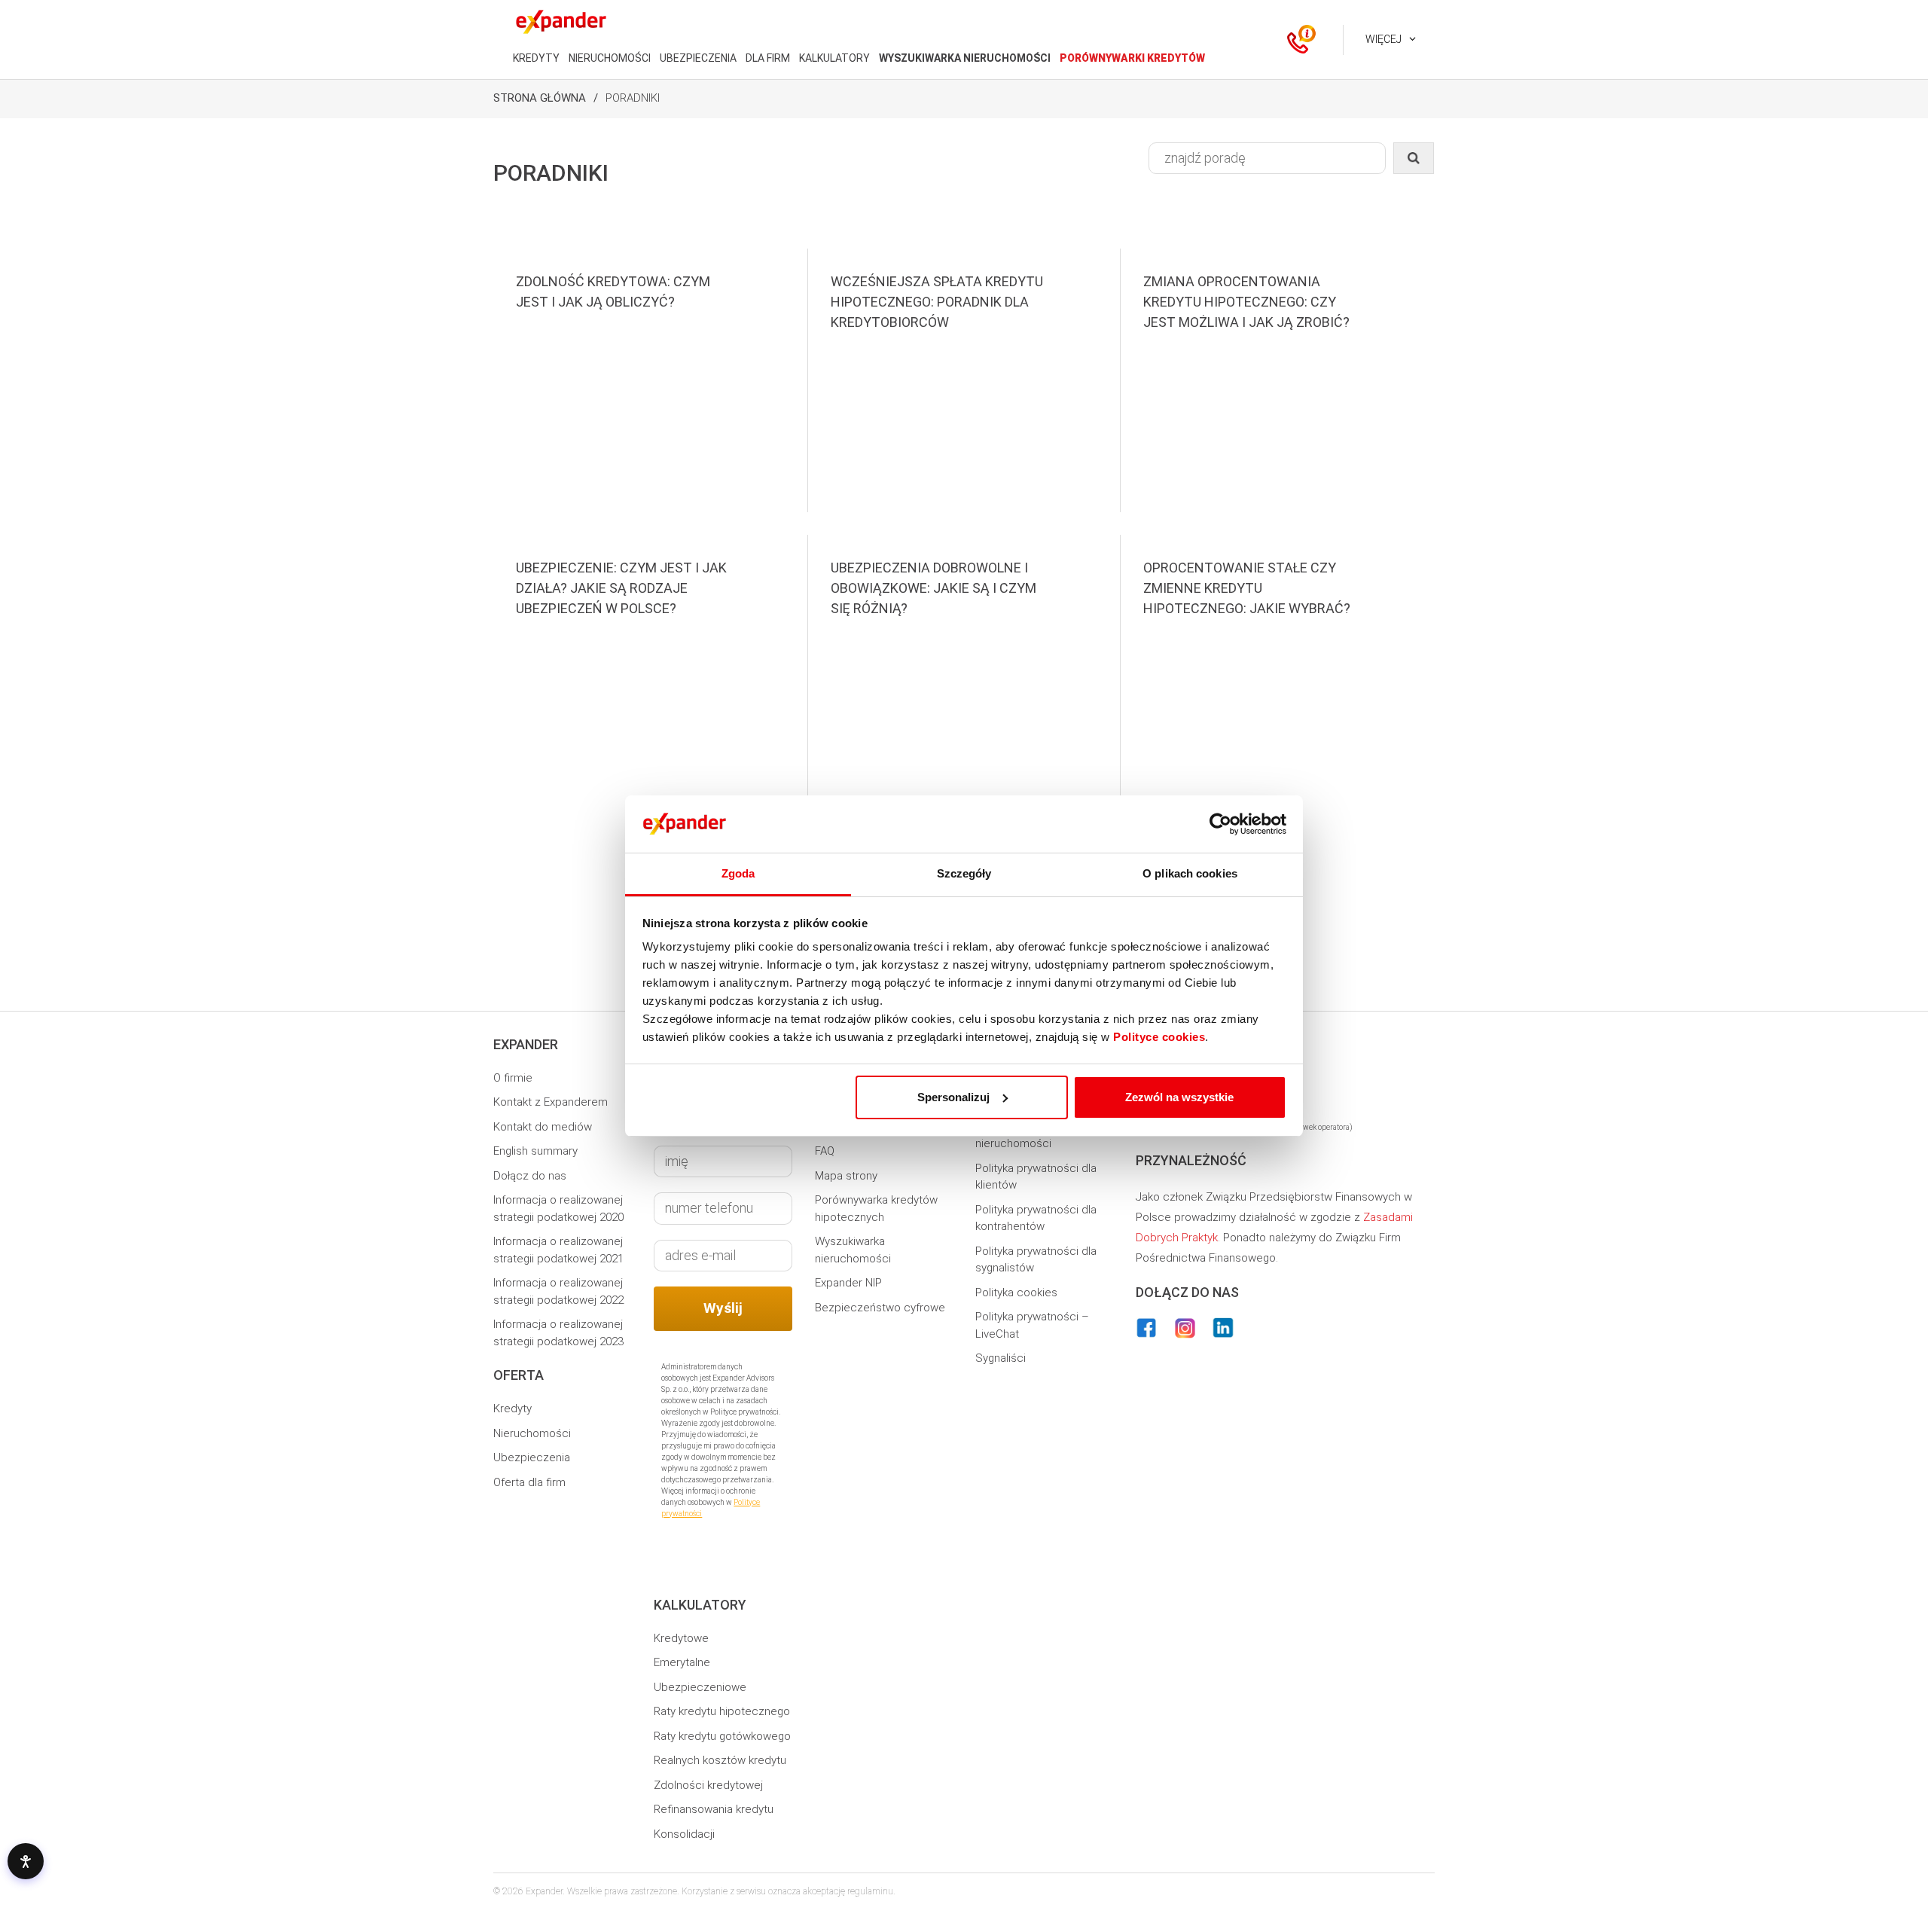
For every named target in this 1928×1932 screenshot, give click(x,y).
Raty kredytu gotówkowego (722, 1736)
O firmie (513, 1078)
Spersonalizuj (953, 1097)
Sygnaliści (1001, 1358)
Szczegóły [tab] (964, 873)
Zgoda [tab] (738, 873)
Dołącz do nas (530, 1176)
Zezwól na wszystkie (1179, 1097)
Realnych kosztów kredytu (720, 1760)
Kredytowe (681, 1638)
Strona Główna (540, 98)
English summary (535, 1151)
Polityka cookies (1016, 1293)
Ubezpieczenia (532, 1457)
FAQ (825, 1151)
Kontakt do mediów (543, 1127)
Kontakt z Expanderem (551, 1102)
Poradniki (633, 98)
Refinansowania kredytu (714, 1809)
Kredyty (513, 1409)
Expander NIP (848, 1283)
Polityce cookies (1159, 1037)
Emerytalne (682, 1662)
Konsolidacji (684, 1834)
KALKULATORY (834, 58)
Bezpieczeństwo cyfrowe (880, 1308)
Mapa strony (846, 1176)
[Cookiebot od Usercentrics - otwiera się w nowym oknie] (1220, 824)
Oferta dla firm (529, 1482)
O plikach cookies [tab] (1190, 873)
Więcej (1383, 39)
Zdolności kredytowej (708, 1785)
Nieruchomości (532, 1433)
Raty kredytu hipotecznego (722, 1711)
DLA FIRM (768, 58)
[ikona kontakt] (1298, 40)
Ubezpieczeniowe (700, 1687)
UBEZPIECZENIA (698, 58)
